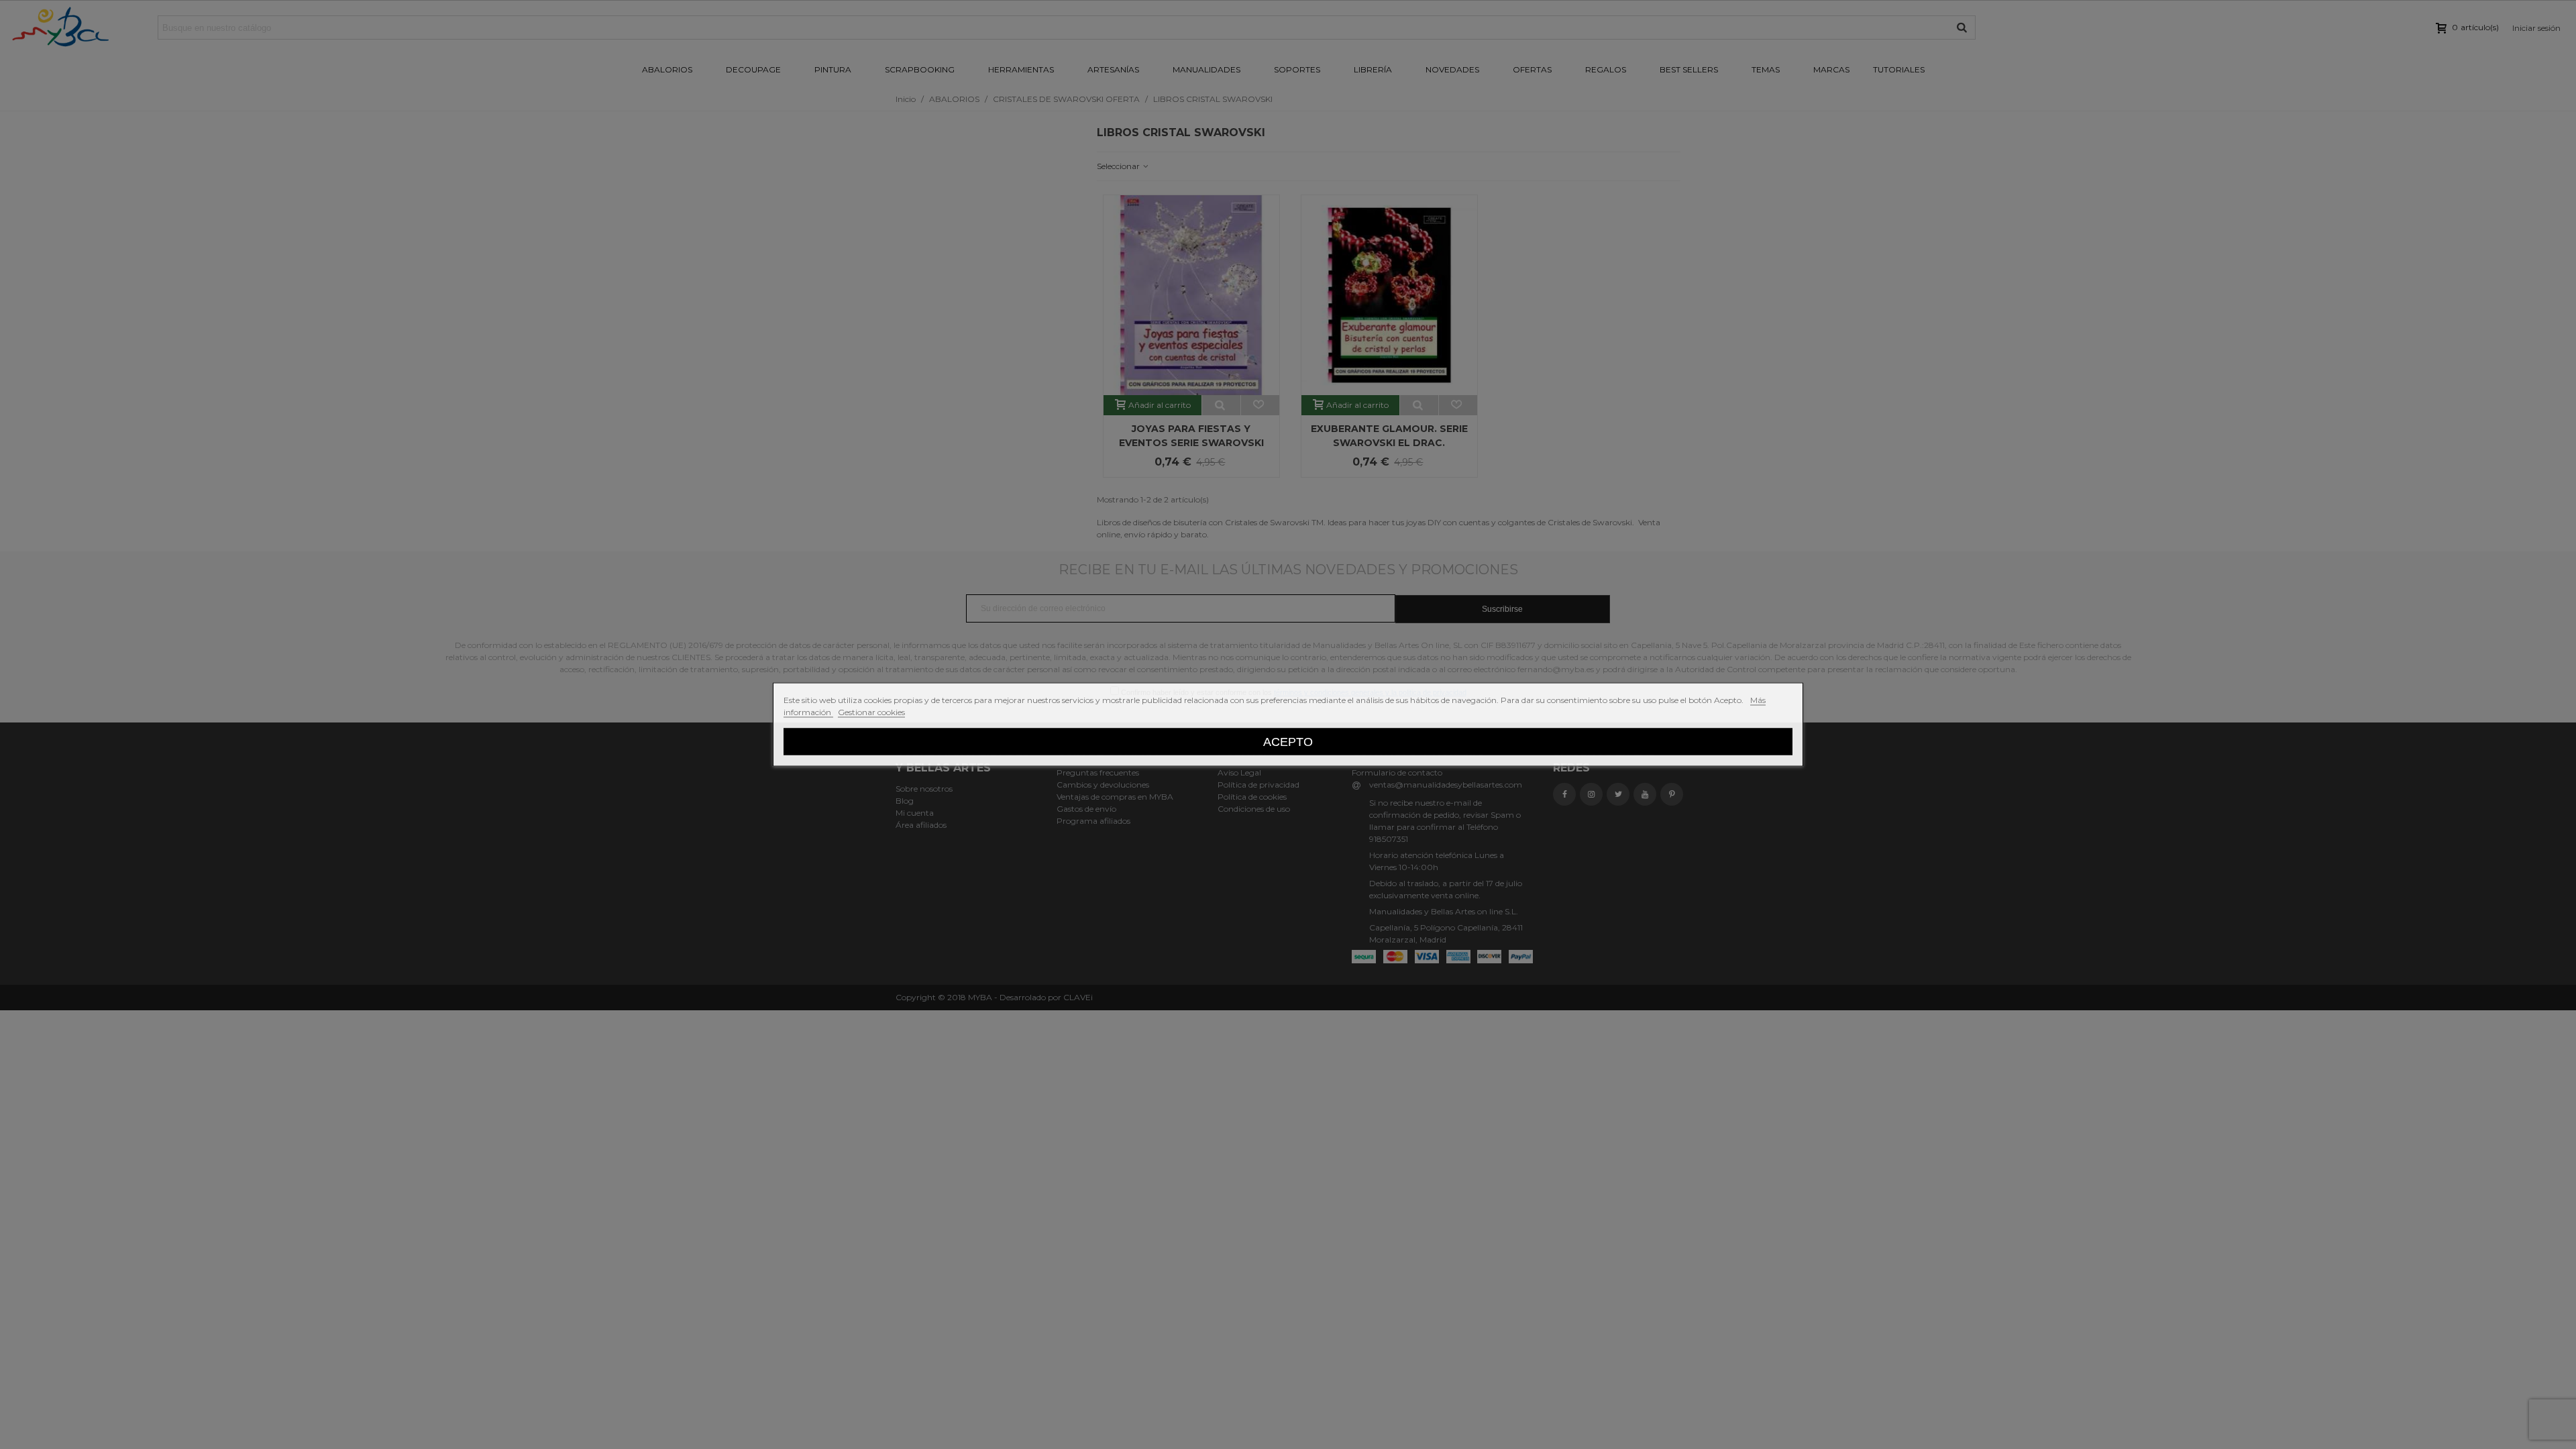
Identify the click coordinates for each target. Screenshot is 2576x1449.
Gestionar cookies (871, 712)
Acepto (1288, 742)
